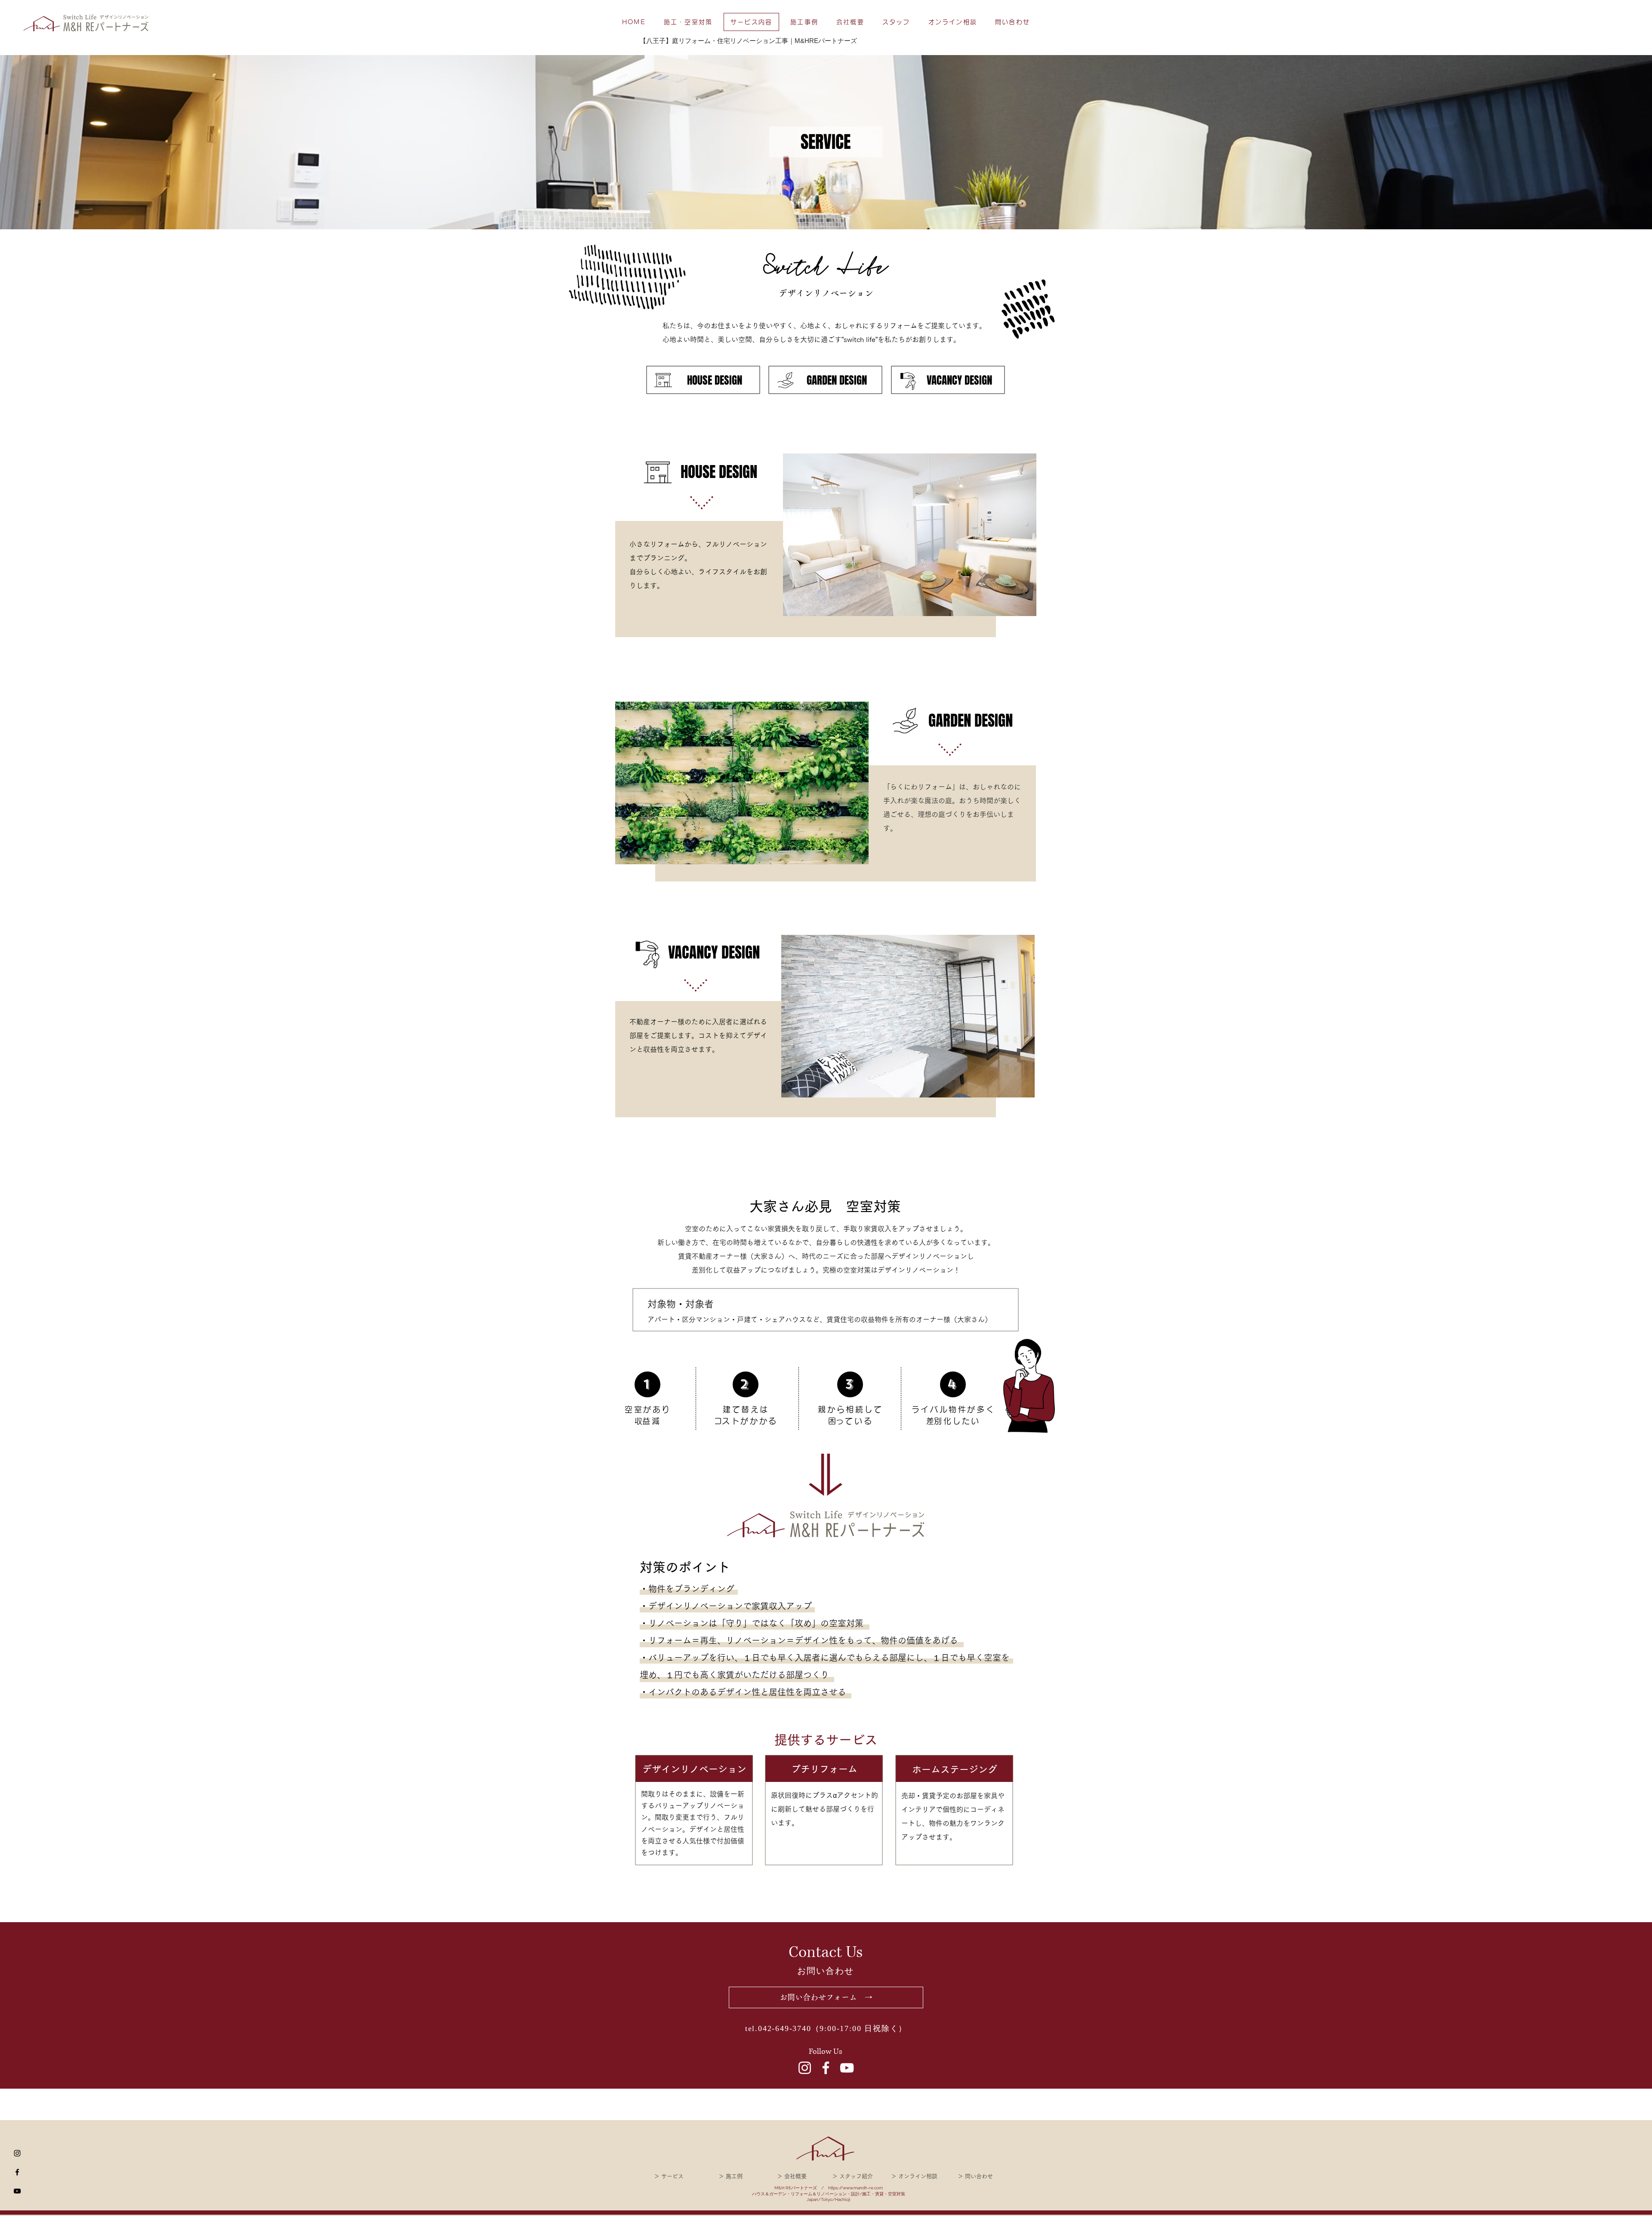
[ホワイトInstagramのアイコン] (805, 2068)
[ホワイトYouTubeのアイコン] (847, 2068)
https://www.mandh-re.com (855, 2188)
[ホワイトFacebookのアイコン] (826, 2068)
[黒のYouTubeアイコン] (17, 2191)
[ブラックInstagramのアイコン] (17, 2153)
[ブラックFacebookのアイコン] (17, 2172)
